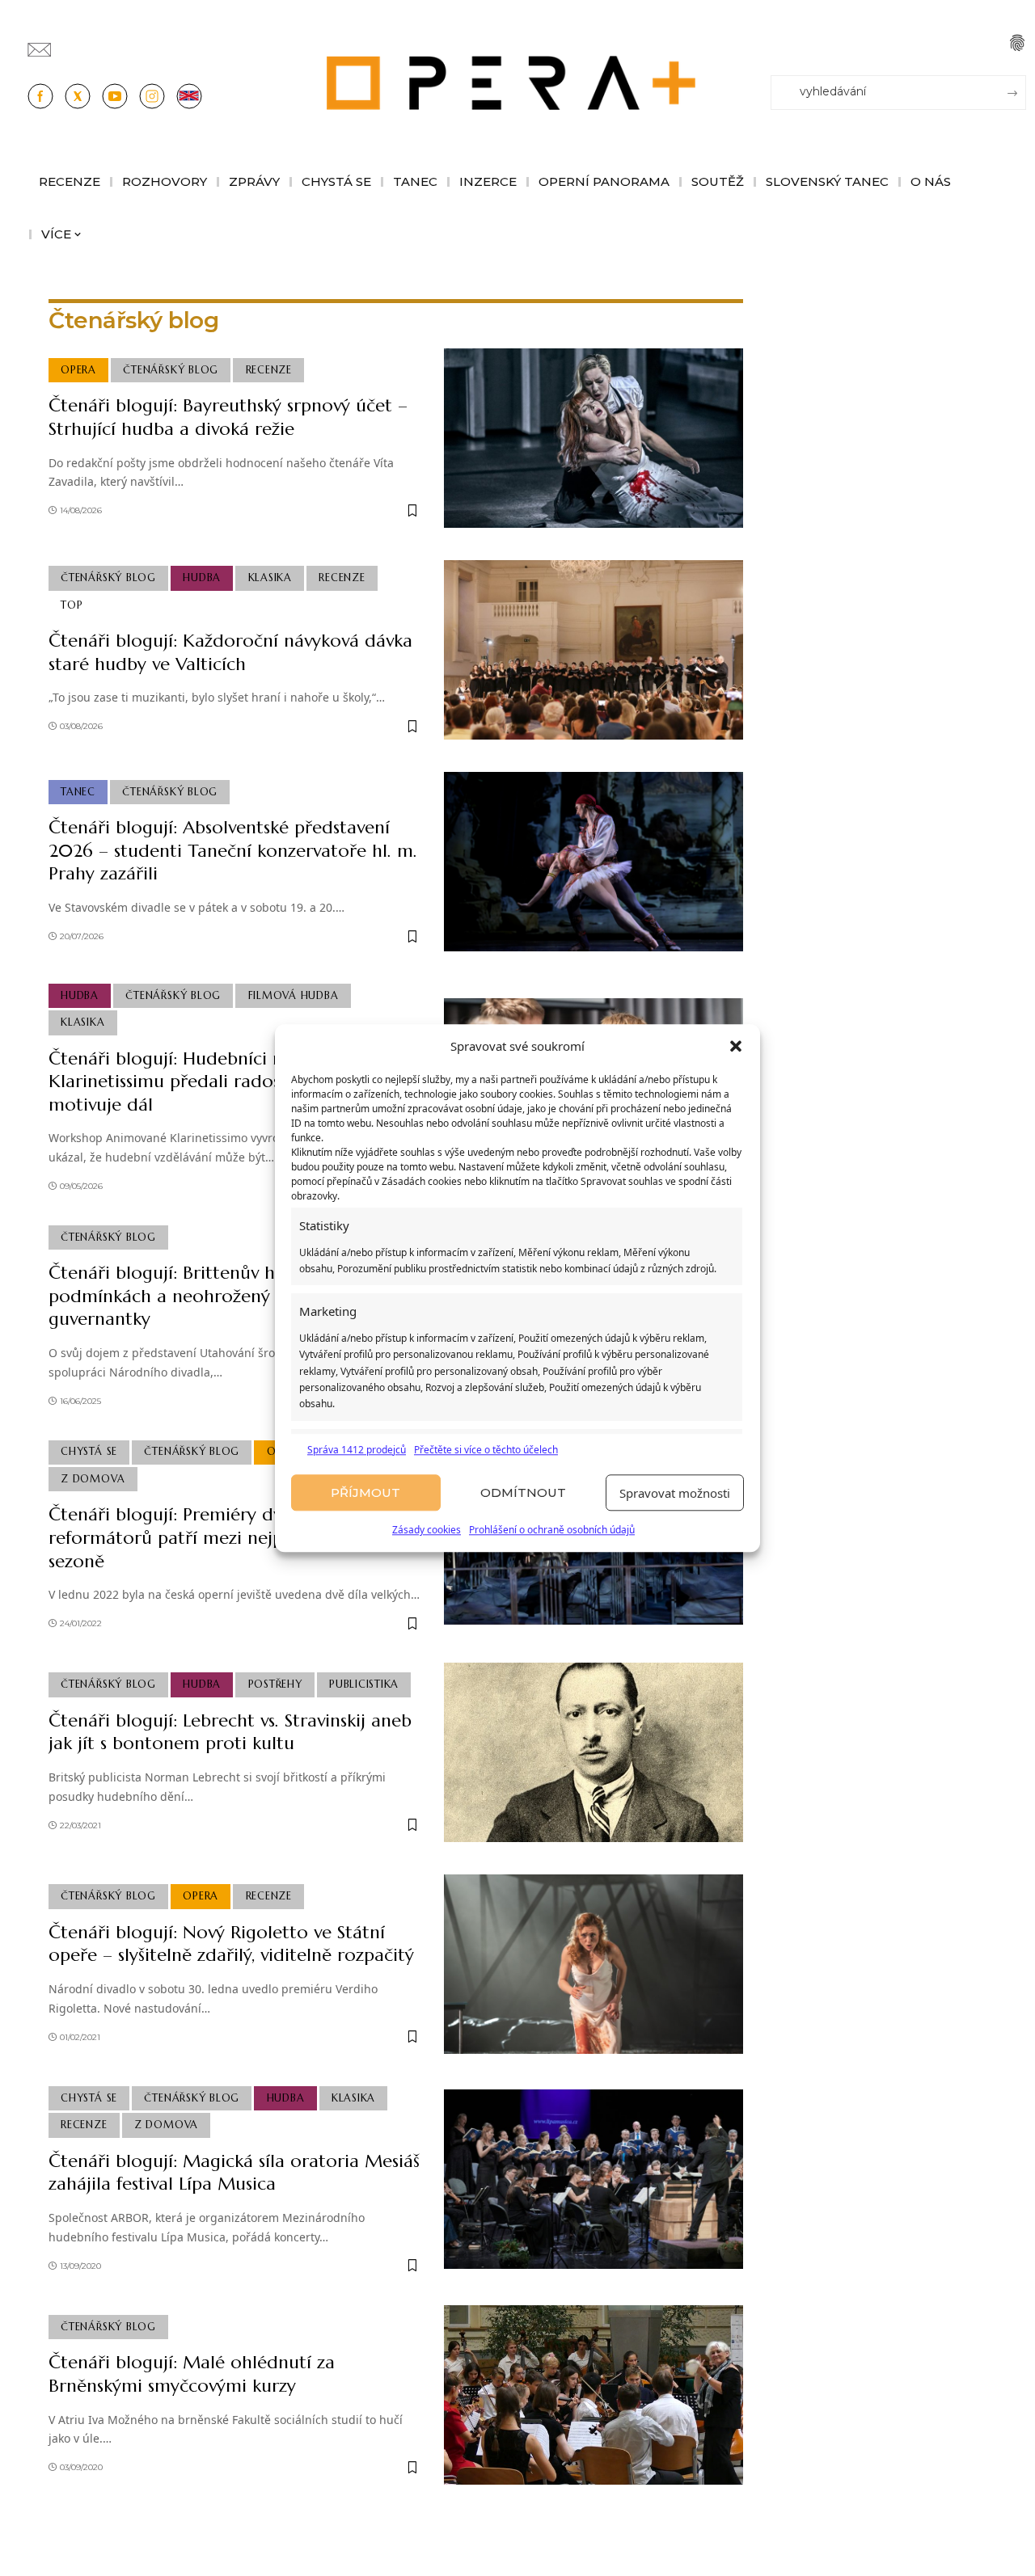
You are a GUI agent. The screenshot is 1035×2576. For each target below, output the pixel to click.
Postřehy (275, 1684)
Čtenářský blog (171, 370)
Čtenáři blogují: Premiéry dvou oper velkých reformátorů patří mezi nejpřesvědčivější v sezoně (231, 1537)
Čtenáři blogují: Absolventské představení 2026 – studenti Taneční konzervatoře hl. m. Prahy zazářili (233, 850)
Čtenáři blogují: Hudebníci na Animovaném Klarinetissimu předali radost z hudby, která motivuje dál (229, 1081)
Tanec (78, 792)
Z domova (93, 1479)
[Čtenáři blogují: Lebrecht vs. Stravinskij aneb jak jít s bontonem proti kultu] (594, 1752)
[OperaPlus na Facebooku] (40, 96)
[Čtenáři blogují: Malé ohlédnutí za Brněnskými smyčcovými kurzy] (594, 2395)
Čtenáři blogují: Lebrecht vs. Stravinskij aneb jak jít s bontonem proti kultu (230, 1732)
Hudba (202, 578)
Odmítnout (523, 1492)
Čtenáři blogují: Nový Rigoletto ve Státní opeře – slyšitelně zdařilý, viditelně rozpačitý (231, 1944)
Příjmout (365, 1492)
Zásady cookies (427, 1530)
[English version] (189, 96)
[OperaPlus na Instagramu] (152, 96)
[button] (736, 1047)
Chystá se (89, 1452)
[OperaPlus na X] (78, 96)
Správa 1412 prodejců (357, 1450)
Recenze (269, 370)
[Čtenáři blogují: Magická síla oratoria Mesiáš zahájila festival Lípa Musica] (594, 2179)
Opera (78, 370)
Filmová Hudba (294, 996)
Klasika (270, 578)
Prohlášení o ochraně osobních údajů (552, 1530)
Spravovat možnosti (675, 1493)
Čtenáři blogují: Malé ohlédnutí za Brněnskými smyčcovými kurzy (192, 2374)
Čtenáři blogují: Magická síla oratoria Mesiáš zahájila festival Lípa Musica (234, 2173)
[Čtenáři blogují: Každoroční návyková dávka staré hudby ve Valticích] (594, 650)
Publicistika (364, 1684)
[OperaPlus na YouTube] (115, 96)
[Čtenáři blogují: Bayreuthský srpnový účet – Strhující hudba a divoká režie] (594, 438)
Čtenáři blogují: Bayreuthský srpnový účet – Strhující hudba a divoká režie (228, 417)
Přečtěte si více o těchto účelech (486, 1450)
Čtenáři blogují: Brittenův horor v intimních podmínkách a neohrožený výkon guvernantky (229, 1296)
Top (72, 605)
